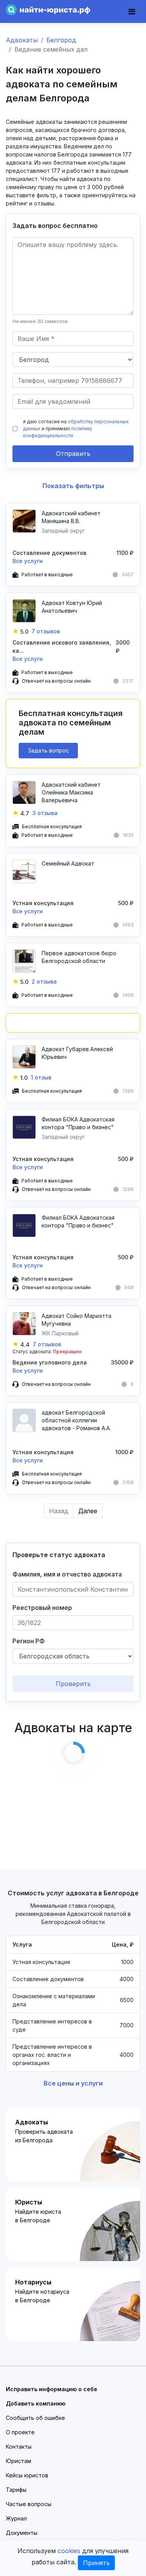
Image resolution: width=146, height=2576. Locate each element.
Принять (96, 2563)
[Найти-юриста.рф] (48, 9)
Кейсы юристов (27, 2475)
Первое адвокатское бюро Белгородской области (79, 957)
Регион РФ (29, 1641)
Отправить (73, 454)
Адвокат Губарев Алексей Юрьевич (77, 1053)
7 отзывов (46, 631)
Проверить (73, 1684)
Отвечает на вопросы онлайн (56, 681)
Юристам (18, 2461)
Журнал (16, 2518)
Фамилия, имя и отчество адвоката (67, 1574)
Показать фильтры (73, 486)
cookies (69, 2551)
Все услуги (28, 561)
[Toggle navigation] (132, 12)
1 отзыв (41, 1077)
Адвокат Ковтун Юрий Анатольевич (72, 607)
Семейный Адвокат (68, 863)
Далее (88, 1511)
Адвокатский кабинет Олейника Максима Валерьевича (71, 792)
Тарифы (16, 2490)
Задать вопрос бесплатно (55, 226)
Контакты (19, 2447)
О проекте (20, 2432)
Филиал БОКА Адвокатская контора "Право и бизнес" (78, 1123)
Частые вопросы (29, 2504)
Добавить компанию (36, 2403)
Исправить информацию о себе (52, 2389)
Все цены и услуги (73, 2083)
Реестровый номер (42, 1608)
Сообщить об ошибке (35, 2418)
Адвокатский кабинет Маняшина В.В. (71, 517)
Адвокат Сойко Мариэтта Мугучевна (77, 1320)
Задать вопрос (48, 750)
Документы (22, 2533)
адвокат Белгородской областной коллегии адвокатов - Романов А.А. (76, 1420)
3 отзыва (45, 813)
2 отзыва (44, 981)
